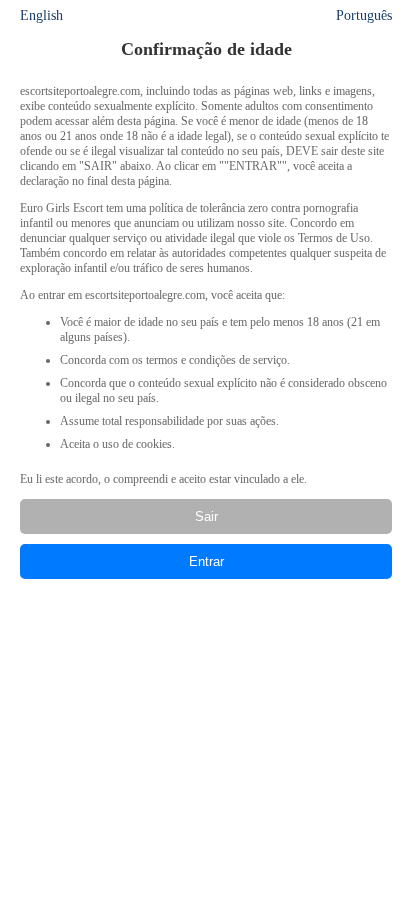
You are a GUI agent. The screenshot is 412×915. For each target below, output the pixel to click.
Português (364, 15)
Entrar (206, 561)
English (41, 15)
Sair (206, 516)
